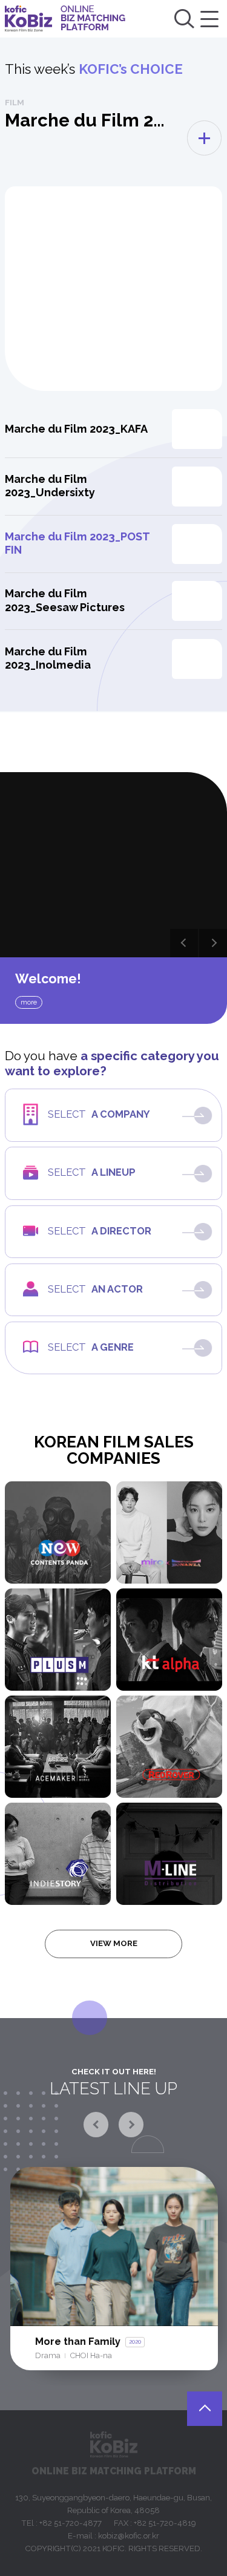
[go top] (205, 2409)
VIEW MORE (114, 1943)
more (29, 1002)
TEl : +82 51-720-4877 (61, 2523)
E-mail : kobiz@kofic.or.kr (113, 2536)
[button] (184, 943)
